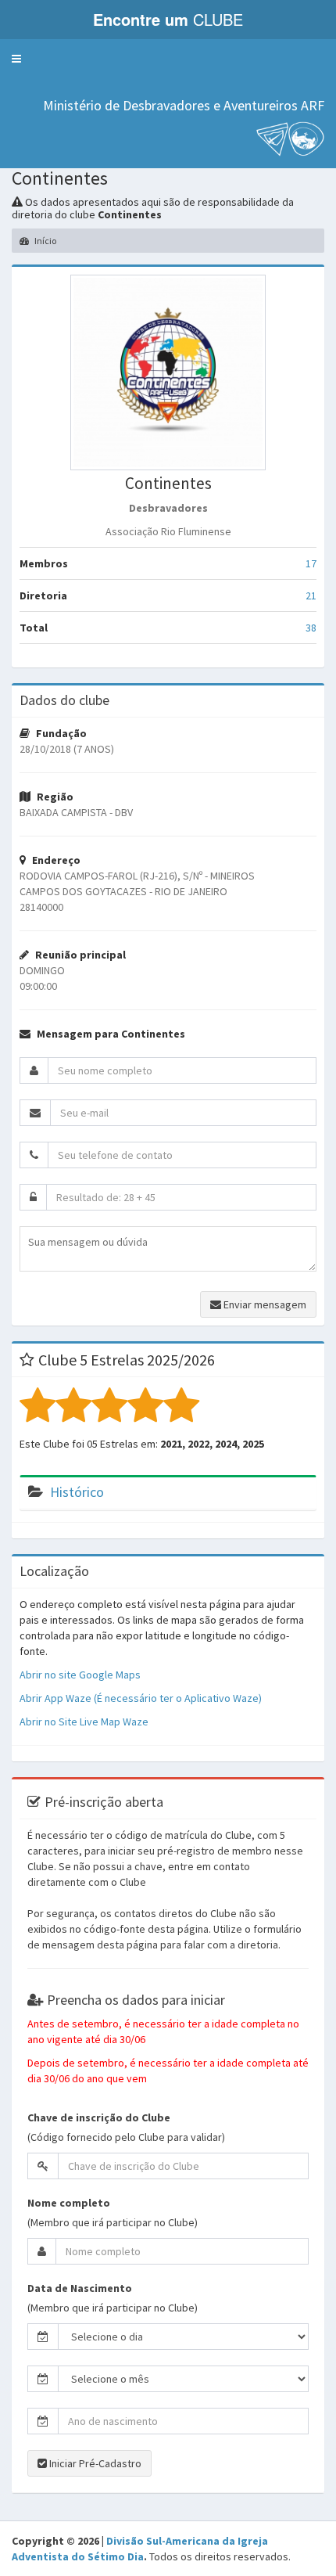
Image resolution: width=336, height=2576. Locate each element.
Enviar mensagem (264, 1304)
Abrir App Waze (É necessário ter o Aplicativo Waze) (141, 1698)
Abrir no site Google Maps (80, 1675)
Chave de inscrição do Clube (99, 2117)
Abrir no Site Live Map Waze (84, 1722)
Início (45, 241)
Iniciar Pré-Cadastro (94, 2463)
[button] (16, 59)
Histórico (77, 1492)
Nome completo (69, 2203)
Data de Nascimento (80, 2288)
